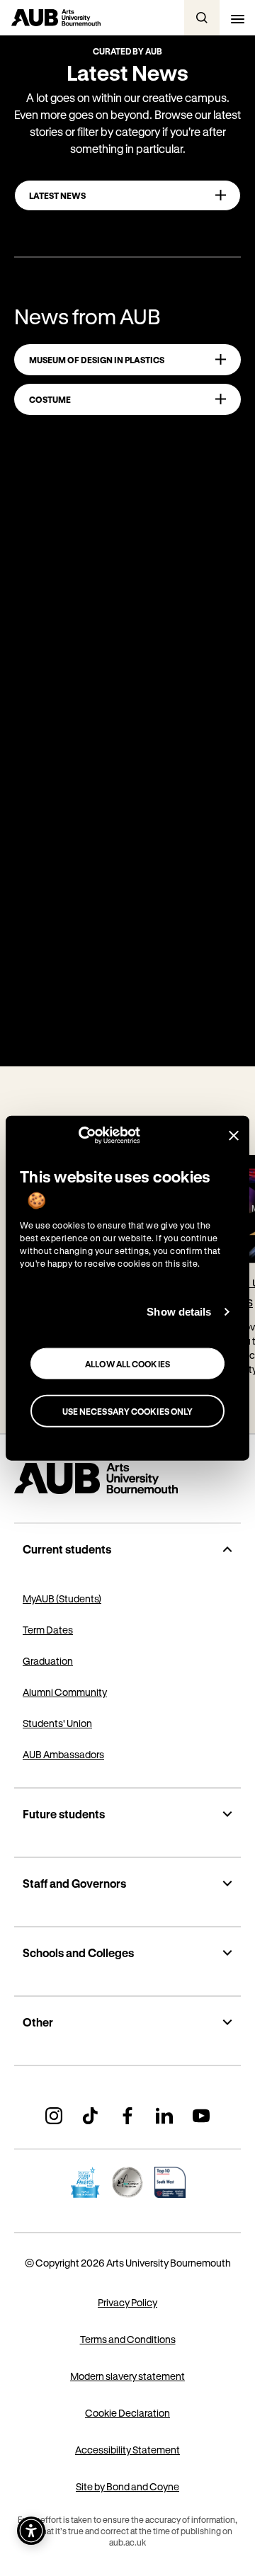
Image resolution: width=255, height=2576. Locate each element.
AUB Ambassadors (63, 1754)
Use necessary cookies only (128, 1410)
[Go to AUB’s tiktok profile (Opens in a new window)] (91, 2116)
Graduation (48, 1661)
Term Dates (48, 1630)
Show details (179, 1312)
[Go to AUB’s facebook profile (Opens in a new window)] (127, 2116)
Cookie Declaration (127, 2413)
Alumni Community (65, 1692)
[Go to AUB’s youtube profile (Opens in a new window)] (201, 2116)
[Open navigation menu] (237, 18)
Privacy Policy (127, 2302)
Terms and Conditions (128, 2339)
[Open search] (202, 18)
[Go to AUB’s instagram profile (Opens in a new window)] (54, 2116)
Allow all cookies (127, 1363)
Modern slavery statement (127, 2376)
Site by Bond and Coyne (127, 2486)
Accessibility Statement (127, 2450)
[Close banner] (234, 1135)
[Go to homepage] (127, 1478)
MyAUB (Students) (62, 1598)
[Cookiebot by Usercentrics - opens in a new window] (78, 1136)
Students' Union (57, 1723)
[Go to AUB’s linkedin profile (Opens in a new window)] (164, 2116)
